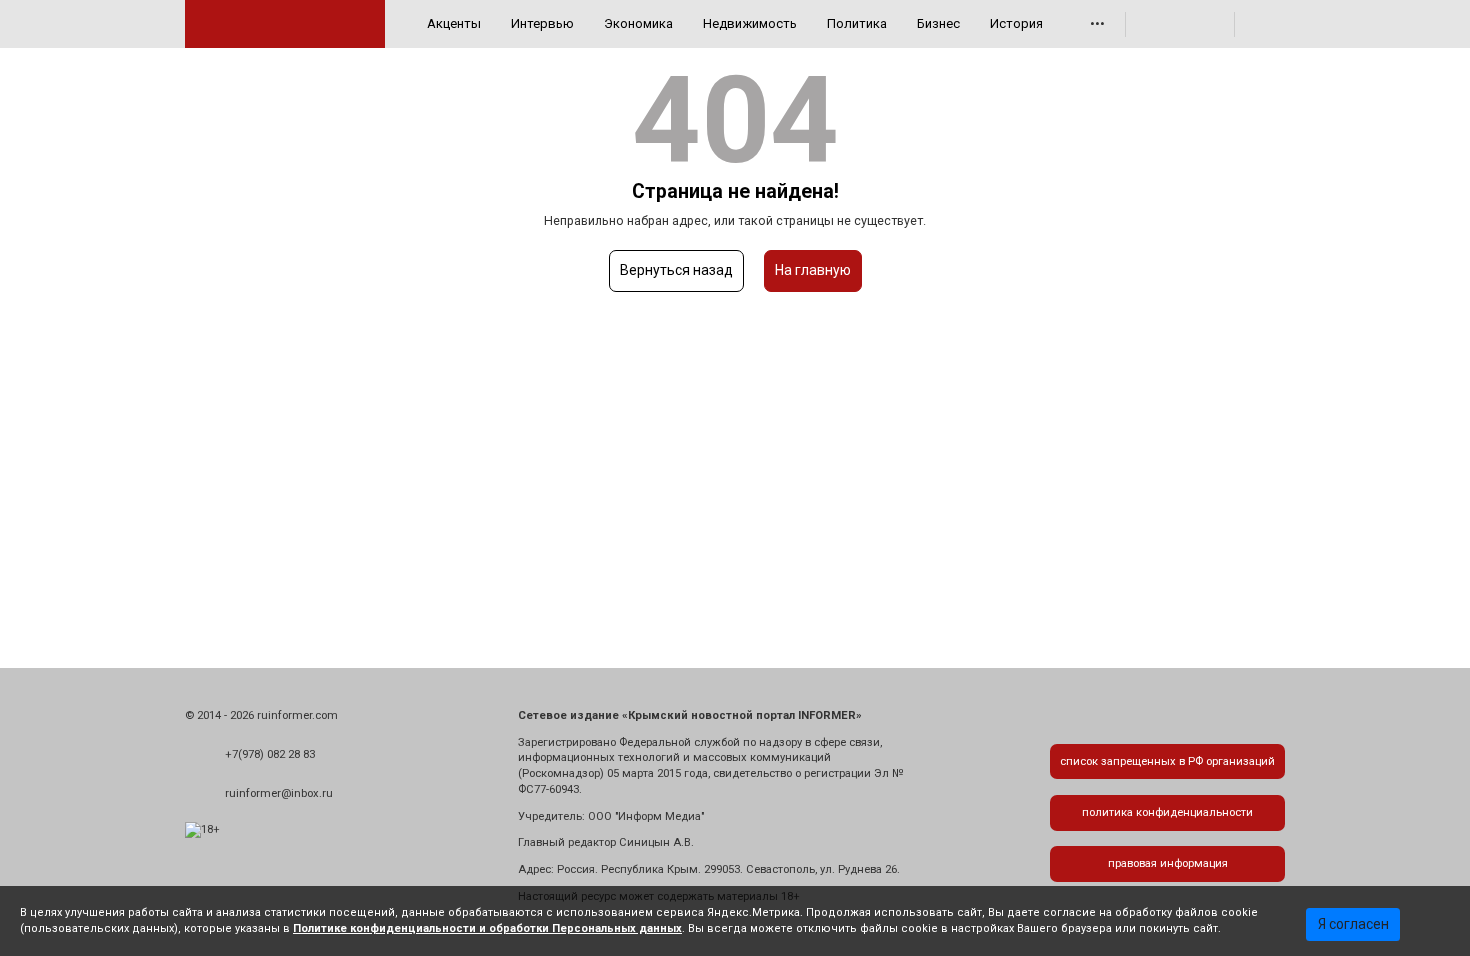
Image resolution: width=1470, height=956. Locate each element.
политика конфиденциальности (1167, 812)
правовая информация (1168, 863)
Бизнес (938, 23)
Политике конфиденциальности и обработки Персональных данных (487, 928)
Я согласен (1353, 924)
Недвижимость (750, 23)
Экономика (638, 23)
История (1016, 23)
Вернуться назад (676, 270)
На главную (813, 270)
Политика (857, 23)
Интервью (542, 23)
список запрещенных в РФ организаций (1167, 761)
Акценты (454, 23)
